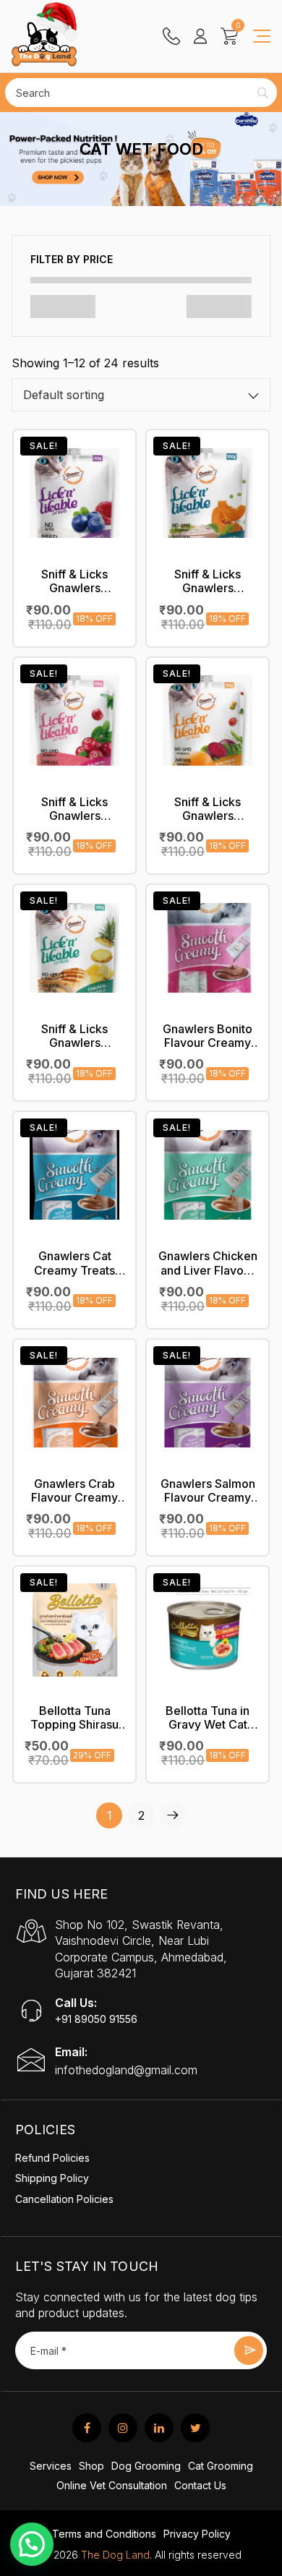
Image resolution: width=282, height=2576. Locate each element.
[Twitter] (195, 2428)
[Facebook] (87, 2428)
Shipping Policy (52, 2178)
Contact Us (200, 2485)
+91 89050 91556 (96, 2019)
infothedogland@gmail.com (126, 2070)
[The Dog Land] (44, 43)
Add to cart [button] (74, 577)
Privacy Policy (197, 2534)
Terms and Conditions (104, 2534)
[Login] (200, 37)
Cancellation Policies (64, 2199)
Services (51, 2466)
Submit (249, 2350)
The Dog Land (115, 2555)
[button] (32, 2544)
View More (74, 542)
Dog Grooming (146, 2466)
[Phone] (171, 37)
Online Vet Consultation (112, 2485)
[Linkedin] (159, 2428)
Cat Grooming (221, 2466)
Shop (91, 2466)
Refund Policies (52, 2158)
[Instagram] (123, 2428)
